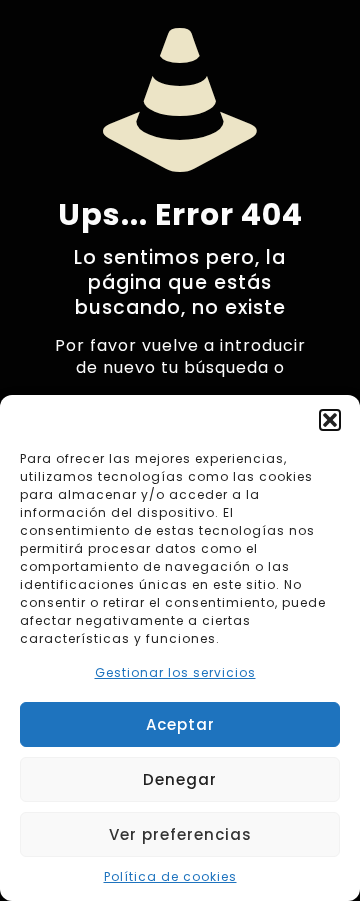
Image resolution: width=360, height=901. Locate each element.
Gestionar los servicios (175, 672)
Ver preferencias (180, 834)
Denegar (180, 779)
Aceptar (180, 724)
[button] (330, 420)
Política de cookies (170, 876)
